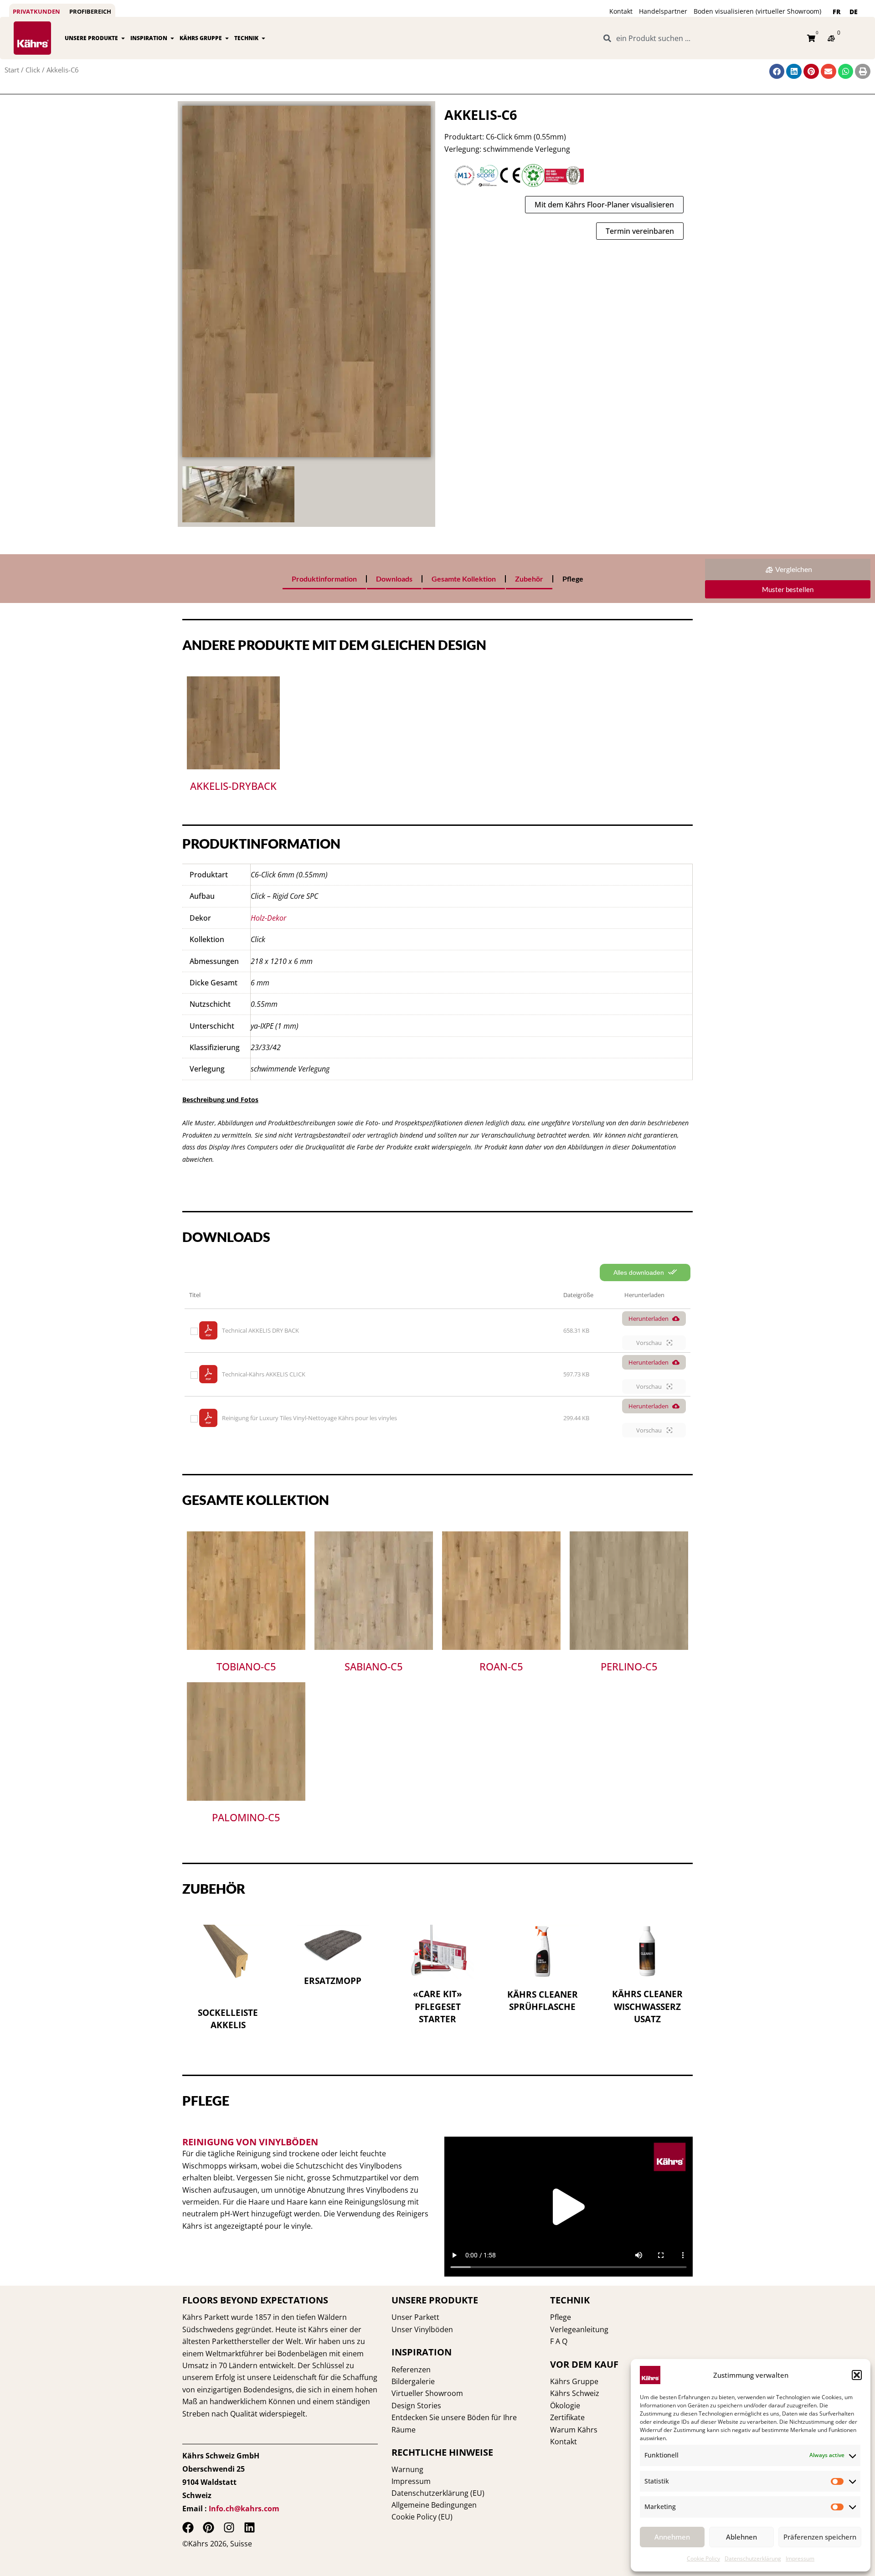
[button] (857, 2375)
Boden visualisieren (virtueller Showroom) (757, 11)
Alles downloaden (640, 1273)
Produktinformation (324, 579)
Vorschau (650, 1343)
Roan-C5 (501, 1666)
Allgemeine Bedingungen (434, 2505)
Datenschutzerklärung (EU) (438, 2493)
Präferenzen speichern (820, 2537)
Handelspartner (663, 11)
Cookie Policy (703, 2558)
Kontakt (621, 11)
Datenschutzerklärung (753, 2558)
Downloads (394, 579)
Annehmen (672, 2537)
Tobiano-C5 (246, 1666)
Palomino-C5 (246, 1817)
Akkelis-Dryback (233, 786)
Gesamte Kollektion (464, 579)
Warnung (407, 2469)
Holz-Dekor (268, 918)
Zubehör (529, 579)
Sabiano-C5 (374, 1666)
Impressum (800, 2558)
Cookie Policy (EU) (422, 2517)
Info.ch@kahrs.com (244, 2509)
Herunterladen (649, 1319)
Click (33, 70)
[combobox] (700, 38)
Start (12, 70)
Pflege (573, 579)
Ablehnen (741, 2537)
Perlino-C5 (629, 1666)
